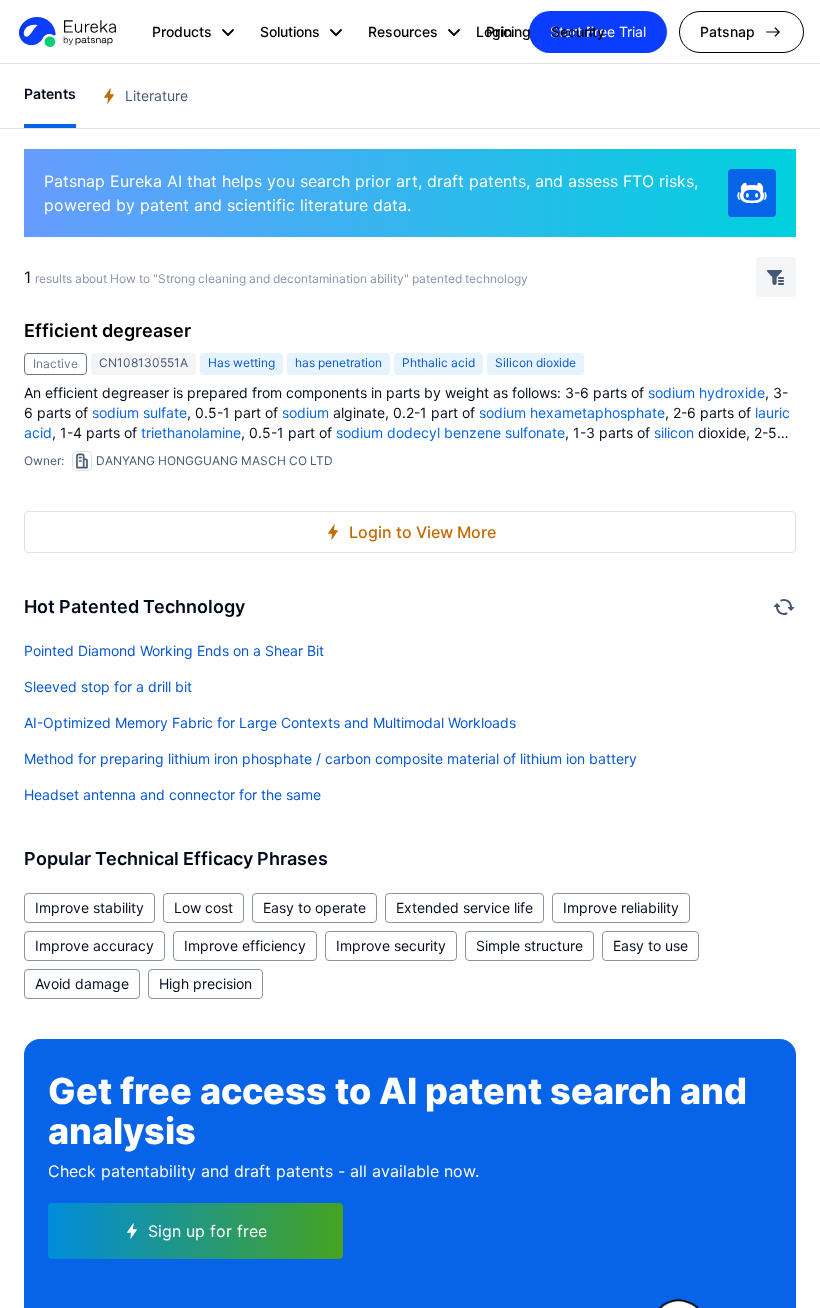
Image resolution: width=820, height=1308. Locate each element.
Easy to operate (314, 907)
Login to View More (422, 532)
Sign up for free (207, 1231)
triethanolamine (191, 432)
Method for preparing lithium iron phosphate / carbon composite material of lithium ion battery (330, 758)
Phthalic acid (438, 362)
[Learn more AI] (752, 193)
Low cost (203, 907)
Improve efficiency (245, 945)
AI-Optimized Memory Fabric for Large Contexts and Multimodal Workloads (270, 722)
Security (578, 31)
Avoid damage (82, 983)
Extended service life (464, 907)
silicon (674, 432)
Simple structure (529, 945)
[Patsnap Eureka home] (66, 32)
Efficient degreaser (107, 330)
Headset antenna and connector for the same (172, 794)
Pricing (508, 31)
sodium (671, 392)
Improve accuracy (94, 945)
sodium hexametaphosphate (572, 412)
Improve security (391, 945)
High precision (205, 983)
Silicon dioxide (535, 362)
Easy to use (650, 945)
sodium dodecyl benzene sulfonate (450, 432)
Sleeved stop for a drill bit (108, 686)
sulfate (165, 412)
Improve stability (89, 907)
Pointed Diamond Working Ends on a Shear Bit (174, 650)
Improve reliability (621, 907)
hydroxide (732, 392)
